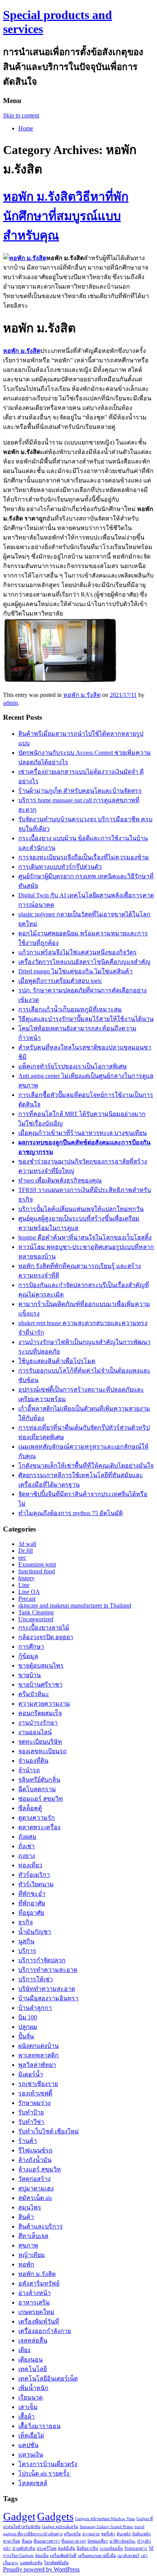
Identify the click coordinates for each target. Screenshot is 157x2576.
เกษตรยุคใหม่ (36, 2312)
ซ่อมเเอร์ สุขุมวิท (41, 1799)
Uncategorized (36, 1619)
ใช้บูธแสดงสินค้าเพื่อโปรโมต (57, 1361)
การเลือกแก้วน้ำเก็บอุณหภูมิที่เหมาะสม (70, 1009)
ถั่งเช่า (26, 1846)
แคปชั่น (28, 2445)
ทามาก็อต (12, 2541)
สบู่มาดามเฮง (36, 2188)
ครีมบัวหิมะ (34, 1694)
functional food (37, 1571)
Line (24, 1585)
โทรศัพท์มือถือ (56, 2563)
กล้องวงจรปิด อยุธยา (46, 1637)
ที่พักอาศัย (32, 1903)
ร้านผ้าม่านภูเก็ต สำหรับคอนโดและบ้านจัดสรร (80, 791)
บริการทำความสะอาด (48, 1970)
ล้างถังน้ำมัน (35, 2160)
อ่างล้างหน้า (34, 2293)
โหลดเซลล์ (33, 2483)
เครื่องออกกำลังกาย (45, 2331)
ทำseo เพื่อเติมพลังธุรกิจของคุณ (60, 1180)
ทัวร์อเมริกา (34, 1875)
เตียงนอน (30, 2359)
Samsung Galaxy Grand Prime (106, 2527)
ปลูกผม (28, 2027)
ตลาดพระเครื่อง (39, 1827)
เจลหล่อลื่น (33, 2340)
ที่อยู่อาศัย (31, 1913)
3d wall (27, 1544)
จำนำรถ (29, 1770)
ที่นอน (27, 2541)
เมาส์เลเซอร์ (128, 2556)
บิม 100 (28, 2017)
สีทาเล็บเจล (33, 2236)
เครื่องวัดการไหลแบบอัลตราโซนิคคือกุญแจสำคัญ (84, 962)
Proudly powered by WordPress (41, 2569)
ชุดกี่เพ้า (108, 2534)
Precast (27, 1599)
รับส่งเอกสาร (136, 2548)
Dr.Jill (26, 1551)
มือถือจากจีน (87, 2548)
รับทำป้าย (31, 2112)
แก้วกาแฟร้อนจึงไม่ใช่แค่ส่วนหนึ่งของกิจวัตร (78, 952)
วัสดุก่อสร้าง (34, 2179)
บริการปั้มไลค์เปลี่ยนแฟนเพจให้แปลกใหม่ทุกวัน (81, 1209)
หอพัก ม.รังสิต (82, 695)
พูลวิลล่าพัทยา (37, 2065)
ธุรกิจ (26, 1922)
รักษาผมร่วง (34, 2103)
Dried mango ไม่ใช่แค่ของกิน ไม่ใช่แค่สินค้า (75, 971)
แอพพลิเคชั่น (31, 2563)
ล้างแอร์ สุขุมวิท (40, 2169)
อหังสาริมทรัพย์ (39, 2283)
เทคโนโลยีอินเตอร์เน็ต (48, 2378)
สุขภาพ (28, 2245)
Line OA (29, 1592)
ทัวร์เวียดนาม (36, 1884)
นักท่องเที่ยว (98, 2541)
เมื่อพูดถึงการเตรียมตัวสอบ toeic (60, 981)
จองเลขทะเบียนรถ (42, 1751)
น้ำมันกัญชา (35, 1932)
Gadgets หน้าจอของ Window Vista (105, 2519)
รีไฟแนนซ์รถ (35, 2150)
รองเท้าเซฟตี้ (35, 2093)
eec (22, 1558)
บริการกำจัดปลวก (42, 1960)
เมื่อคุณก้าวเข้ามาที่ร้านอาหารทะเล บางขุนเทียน (83, 1133)
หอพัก (26, 2264)
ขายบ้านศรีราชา (40, 1685)
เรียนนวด (30, 2397)
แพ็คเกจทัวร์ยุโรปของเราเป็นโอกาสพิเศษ (73, 1066)
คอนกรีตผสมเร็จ (40, 1713)
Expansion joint (37, 1564)
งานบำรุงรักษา (38, 1723)
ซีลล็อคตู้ (30, 1808)
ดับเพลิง (124, 2534)
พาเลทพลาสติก (38, 2055)
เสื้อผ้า (26, 2416)
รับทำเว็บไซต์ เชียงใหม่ (49, 2131)
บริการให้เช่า (36, 1979)
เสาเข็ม (28, 2407)
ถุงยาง (27, 1856)
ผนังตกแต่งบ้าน (38, 2046)
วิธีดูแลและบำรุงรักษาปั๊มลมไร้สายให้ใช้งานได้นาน (86, 1019)
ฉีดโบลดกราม (37, 1789)
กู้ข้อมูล (28, 1656)
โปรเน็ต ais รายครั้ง (45, 2474)
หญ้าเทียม (32, 2255)
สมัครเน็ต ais (35, 2198)
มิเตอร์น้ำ (31, 2074)
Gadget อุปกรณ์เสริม (60, 2527)
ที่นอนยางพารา (47, 2541)
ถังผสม (27, 1837)
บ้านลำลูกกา (35, 2008)
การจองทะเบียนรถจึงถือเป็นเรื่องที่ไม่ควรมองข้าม (84, 857)
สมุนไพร (30, 2207)
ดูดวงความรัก (37, 1818)
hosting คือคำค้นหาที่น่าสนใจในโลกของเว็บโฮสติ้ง (85, 1237)
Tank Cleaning (36, 1612)
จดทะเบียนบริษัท (40, 1742)
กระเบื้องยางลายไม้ (44, 1628)
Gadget (19, 2516)
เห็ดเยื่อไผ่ (31, 2436)
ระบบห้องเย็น (111, 2548)
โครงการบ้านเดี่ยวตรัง (48, 2464)
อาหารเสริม (34, 2302)
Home (26, 128)
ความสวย (91, 2534)
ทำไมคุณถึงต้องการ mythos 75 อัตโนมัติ (70, 1513)
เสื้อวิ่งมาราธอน (39, 2426)
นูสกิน (26, 1941)
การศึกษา (31, 1647)
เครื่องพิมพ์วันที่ (39, 2321)
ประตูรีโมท (46, 2548)
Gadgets (55, 2516)
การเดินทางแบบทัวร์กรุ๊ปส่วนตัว (60, 867)
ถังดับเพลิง (141, 2534)
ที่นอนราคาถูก (74, 2541)
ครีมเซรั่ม (72, 2534)
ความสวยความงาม (44, 1704)
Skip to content (21, 115)
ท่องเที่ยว (30, 1865)
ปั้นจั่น (26, 2036)
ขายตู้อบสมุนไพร (41, 1666)
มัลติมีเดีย (66, 2548)
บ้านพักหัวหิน (24, 2548)
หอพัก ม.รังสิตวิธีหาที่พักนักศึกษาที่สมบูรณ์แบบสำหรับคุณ (66, 216)
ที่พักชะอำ (32, 1894)
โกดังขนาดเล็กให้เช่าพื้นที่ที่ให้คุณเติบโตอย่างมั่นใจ (86, 1466)
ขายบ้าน (30, 1675)
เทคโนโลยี (33, 2369)
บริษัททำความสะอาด (47, 1989)
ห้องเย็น (42, 2556)
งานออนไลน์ (35, 1732)
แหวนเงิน (31, 2455)
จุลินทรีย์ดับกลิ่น (39, 1780)
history (26, 1578)
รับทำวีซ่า (31, 2122)
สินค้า (26, 2217)
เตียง (24, 2350)
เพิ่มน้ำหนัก (33, 2388)
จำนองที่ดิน (33, 1761)
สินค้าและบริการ (41, 2226)
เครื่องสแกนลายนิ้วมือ (97, 2556)
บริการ (27, 1951)
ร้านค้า (28, 2141)
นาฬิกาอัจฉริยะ (123, 2541)
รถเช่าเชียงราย (38, 2084)
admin (10, 703)
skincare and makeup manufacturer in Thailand (75, 1605)
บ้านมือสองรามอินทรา (48, 1998)
